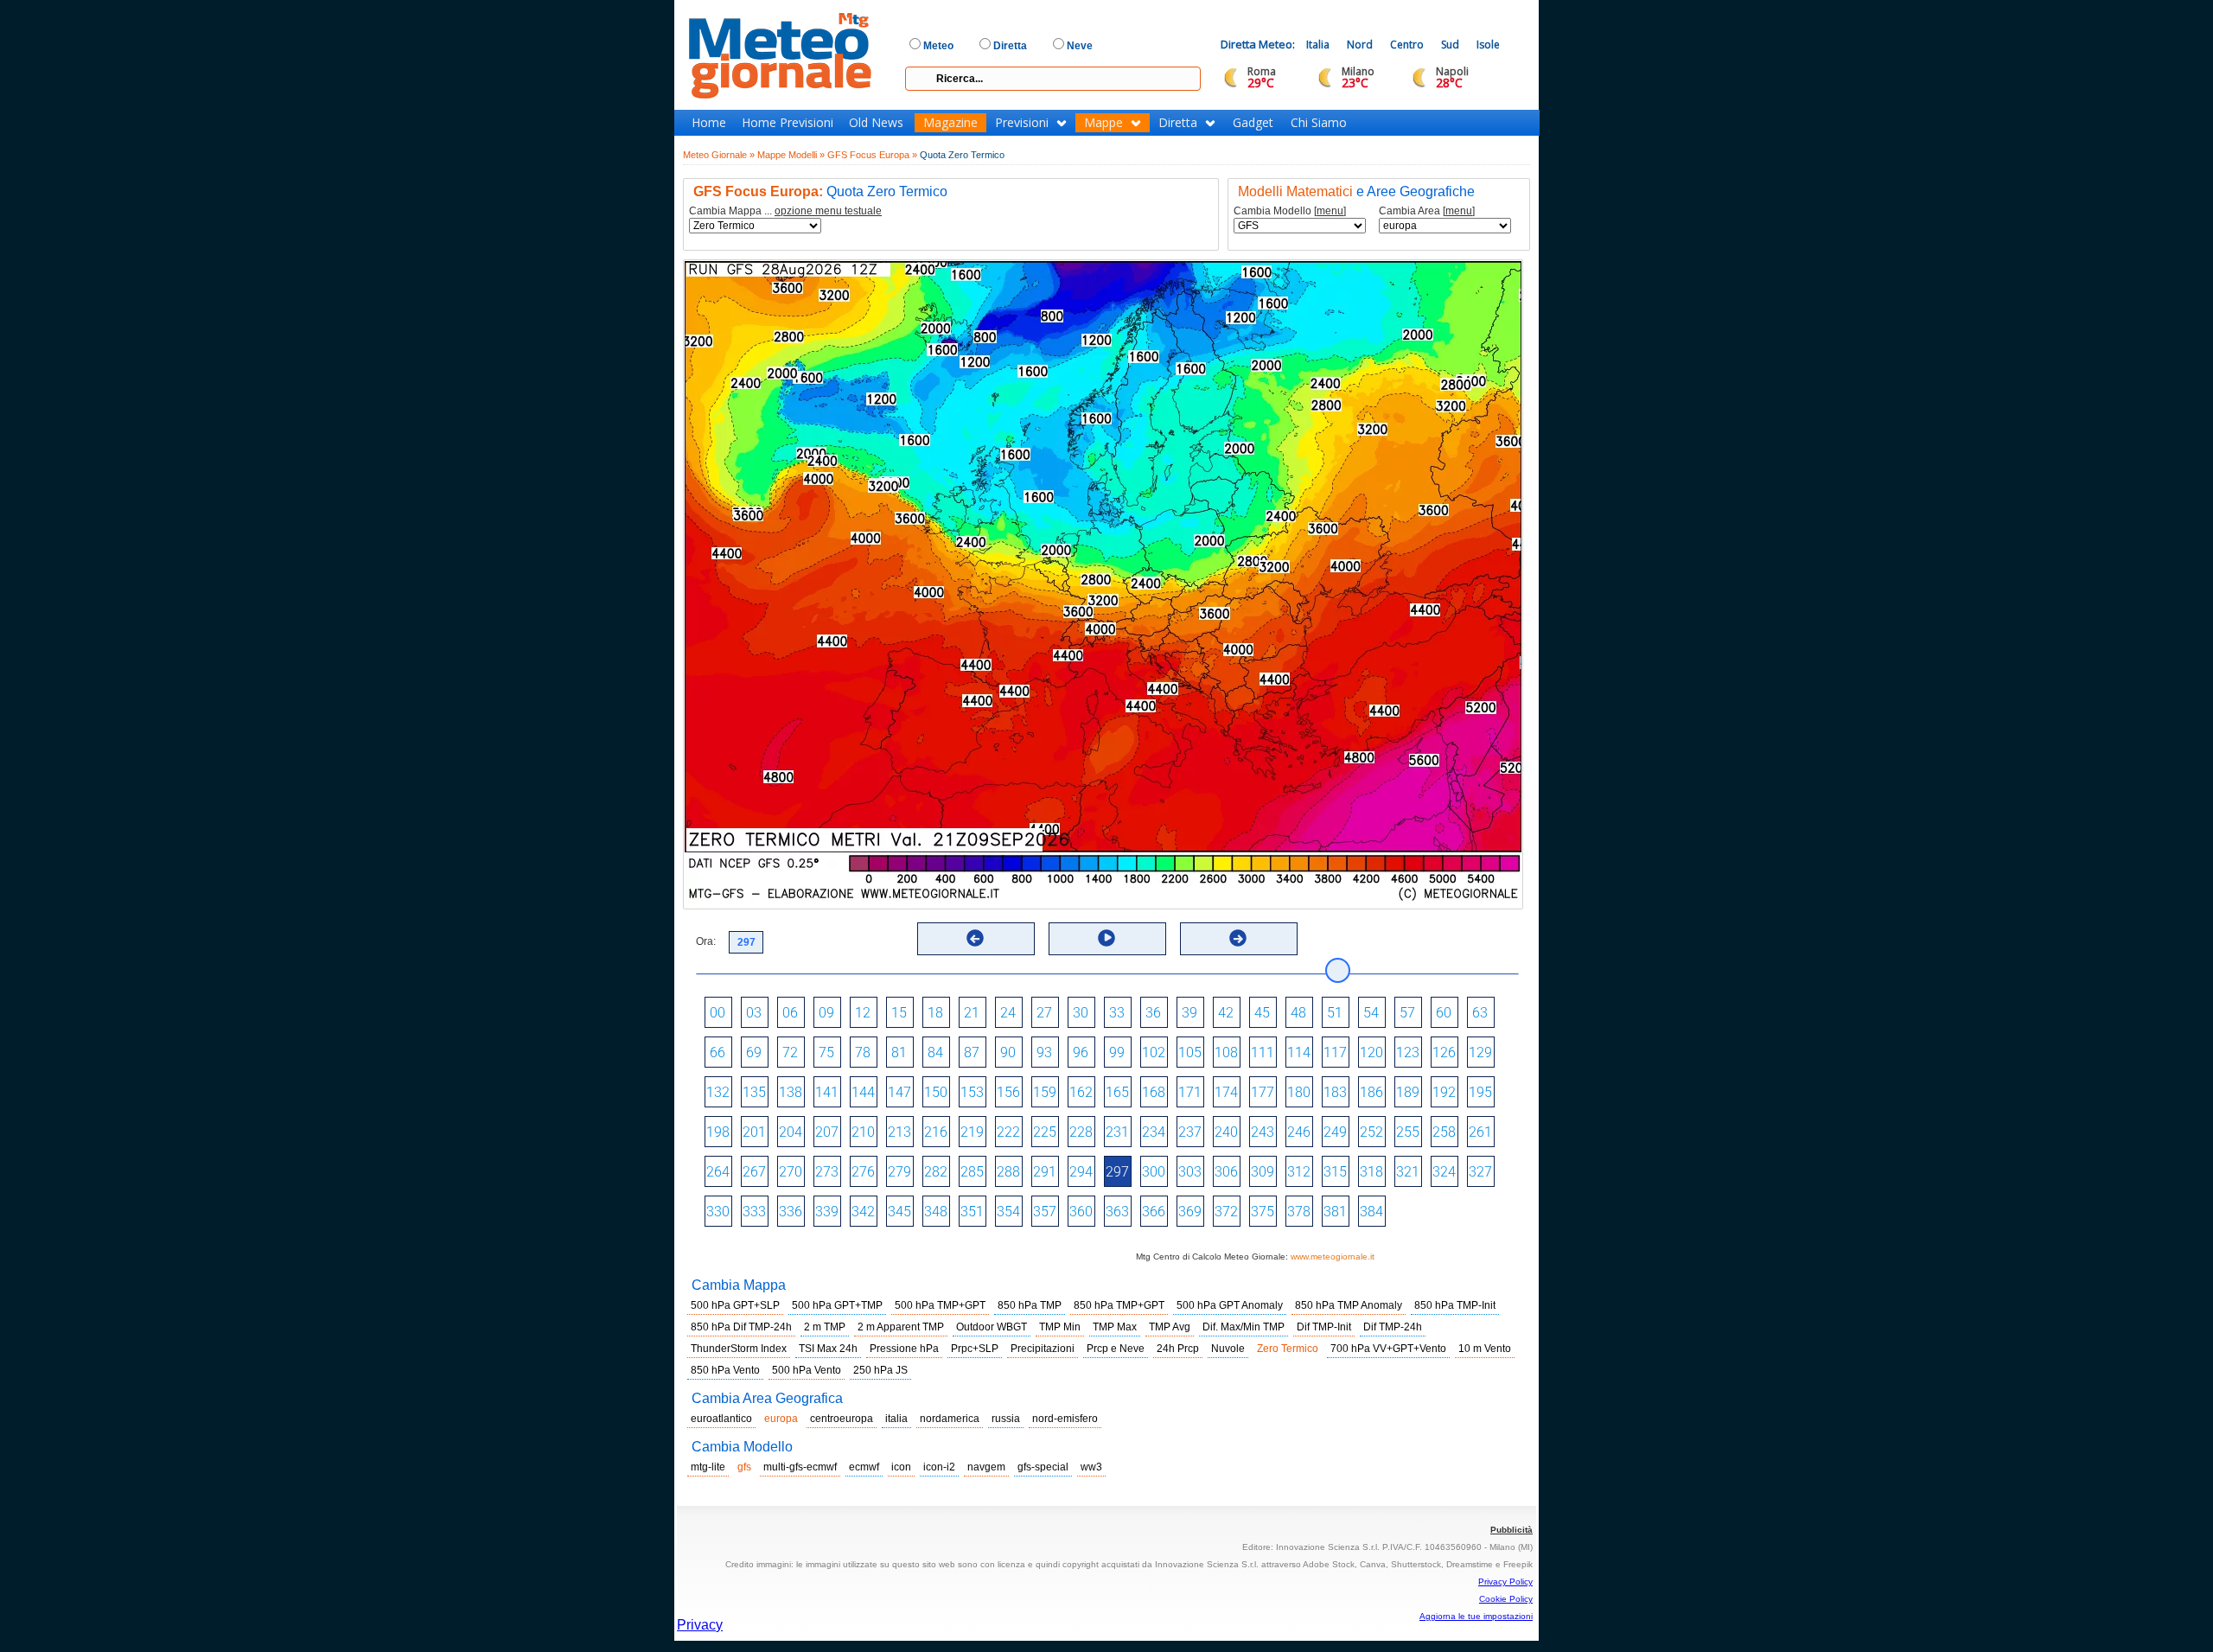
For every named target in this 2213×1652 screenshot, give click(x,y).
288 (1008, 1172)
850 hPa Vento (725, 1370)
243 (1263, 1132)
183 (1335, 1092)
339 (827, 1212)
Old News (876, 123)
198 (718, 1132)
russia (1006, 1419)
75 (826, 1052)
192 (1444, 1092)
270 (791, 1172)
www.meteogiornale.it (1333, 1257)
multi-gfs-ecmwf (800, 1467)
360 (1081, 1212)
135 (754, 1092)
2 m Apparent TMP (901, 1327)
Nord (1360, 45)
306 (1226, 1172)
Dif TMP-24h (1393, 1327)
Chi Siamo (1319, 123)
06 (790, 1013)
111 (1263, 1052)
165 (1117, 1092)
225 (1045, 1132)
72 (790, 1052)
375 (1263, 1212)
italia (896, 1419)
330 (718, 1212)
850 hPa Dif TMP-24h (741, 1327)
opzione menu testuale (828, 211)
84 (935, 1052)
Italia (1318, 45)
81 (899, 1052)
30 (1081, 1013)
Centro (1407, 45)
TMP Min (1060, 1327)
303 (1190, 1172)
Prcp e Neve (1116, 1349)
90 (1008, 1052)
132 (718, 1092)
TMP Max (1115, 1327)
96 (1081, 1052)
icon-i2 (939, 1467)
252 (1371, 1132)
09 (826, 1013)
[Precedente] (975, 938)
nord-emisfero (1065, 1419)
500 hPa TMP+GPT (940, 1305)
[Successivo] (1238, 938)
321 (1408, 1172)
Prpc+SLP (975, 1349)
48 (1298, 1013)
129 (1480, 1052)
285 (972, 1172)
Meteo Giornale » (719, 155)
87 (972, 1052)
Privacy (700, 1625)
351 (972, 1212)
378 (1299, 1212)
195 (1480, 1092)
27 (1044, 1013)
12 (863, 1013)
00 (717, 1013)
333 (754, 1212)
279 (899, 1172)
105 (1190, 1052)
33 (1117, 1013)
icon (901, 1467)
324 (1444, 1172)
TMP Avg (1170, 1327)
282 (936, 1172)
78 (863, 1052)
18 (935, 1013)
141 (827, 1092)
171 (1190, 1092)
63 (1480, 1013)
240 (1226, 1132)
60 (1444, 1013)
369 (1190, 1212)
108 (1226, 1052)
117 (1335, 1052)
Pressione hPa (904, 1349)
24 (1008, 1013)
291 (1045, 1172)
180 (1299, 1092)
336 (791, 1212)
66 (717, 1052)
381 (1335, 1212)
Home (709, 123)
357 (1045, 1212)
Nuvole (1228, 1349)
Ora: (706, 941)
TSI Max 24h (828, 1349)
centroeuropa (842, 1419)
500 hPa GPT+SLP (735, 1305)
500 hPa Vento (807, 1370)
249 (1335, 1132)
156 (1008, 1092)
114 (1299, 1052)
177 (1263, 1092)
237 (1190, 1132)
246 (1299, 1132)
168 (1154, 1092)
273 (827, 1172)
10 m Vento (1485, 1349)
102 (1154, 1052)
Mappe (1103, 123)
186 (1371, 1092)
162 (1081, 1092)
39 (1189, 1013)
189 (1408, 1092)
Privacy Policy (1505, 1582)
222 (1008, 1132)
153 (972, 1092)
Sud (1450, 45)
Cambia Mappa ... (785, 211)
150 (936, 1092)
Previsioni (1022, 123)
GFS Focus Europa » (872, 155)
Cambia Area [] (1427, 211)
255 (1408, 1132)
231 (1117, 1132)
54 (1371, 1013)
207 (827, 1132)
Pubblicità (1511, 1530)
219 (972, 1132)
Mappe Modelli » (791, 155)
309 (1263, 1172)
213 (899, 1132)
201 (754, 1132)
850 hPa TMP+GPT (1119, 1305)
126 (1444, 1052)
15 (899, 1013)
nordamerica (950, 1419)
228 (1081, 1132)
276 (863, 1172)
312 (1299, 1172)
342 (863, 1212)
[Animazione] (1106, 938)
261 (1480, 1132)
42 (1226, 1013)
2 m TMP (825, 1327)
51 (1335, 1013)
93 (1044, 1052)
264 (718, 1172)
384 (1371, 1212)
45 (1262, 1013)
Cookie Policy (1506, 1599)
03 (754, 1013)
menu (1330, 211)
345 (899, 1212)
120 (1371, 1052)
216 (936, 1132)
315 (1335, 1172)
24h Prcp (1178, 1349)
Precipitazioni (1043, 1349)
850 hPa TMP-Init (1455, 1305)
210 (863, 1132)
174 (1226, 1092)
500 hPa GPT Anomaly (1230, 1305)
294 (1081, 1172)
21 (972, 1013)
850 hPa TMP (1030, 1305)
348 (936, 1212)
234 (1154, 1132)
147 (899, 1092)
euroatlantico (721, 1419)
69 (754, 1052)
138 (791, 1092)
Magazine (950, 123)
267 (754, 1172)
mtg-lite (708, 1467)
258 (1444, 1132)
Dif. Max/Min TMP (1244, 1327)
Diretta (1178, 123)
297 (1117, 1172)
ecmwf (864, 1467)
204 (791, 1132)
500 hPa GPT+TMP (837, 1305)
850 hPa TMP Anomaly (1349, 1305)
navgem (986, 1467)
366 (1154, 1212)
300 (1154, 1172)
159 (1045, 1092)
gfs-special (1043, 1467)
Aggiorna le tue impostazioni (1476, 1616)
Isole (1488, 45)
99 (1117, 1052)
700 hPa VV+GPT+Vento (1388, 1349)
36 (1153, 1013)
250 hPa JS (880, 1370)
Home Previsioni (788, 123)
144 (863, 1092)
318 (1371, 1172)
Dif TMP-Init (1324, 1327)
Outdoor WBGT (992, 1327)
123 (1408, 1052)
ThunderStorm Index (739, 1349)
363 (1117, 1212)
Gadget (1253, 123)
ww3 (1091, 1467)
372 (1226, 1212)
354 (1008, 1212)
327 (1480, 1172)
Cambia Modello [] (1290, 211)
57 (1407, 1013)
